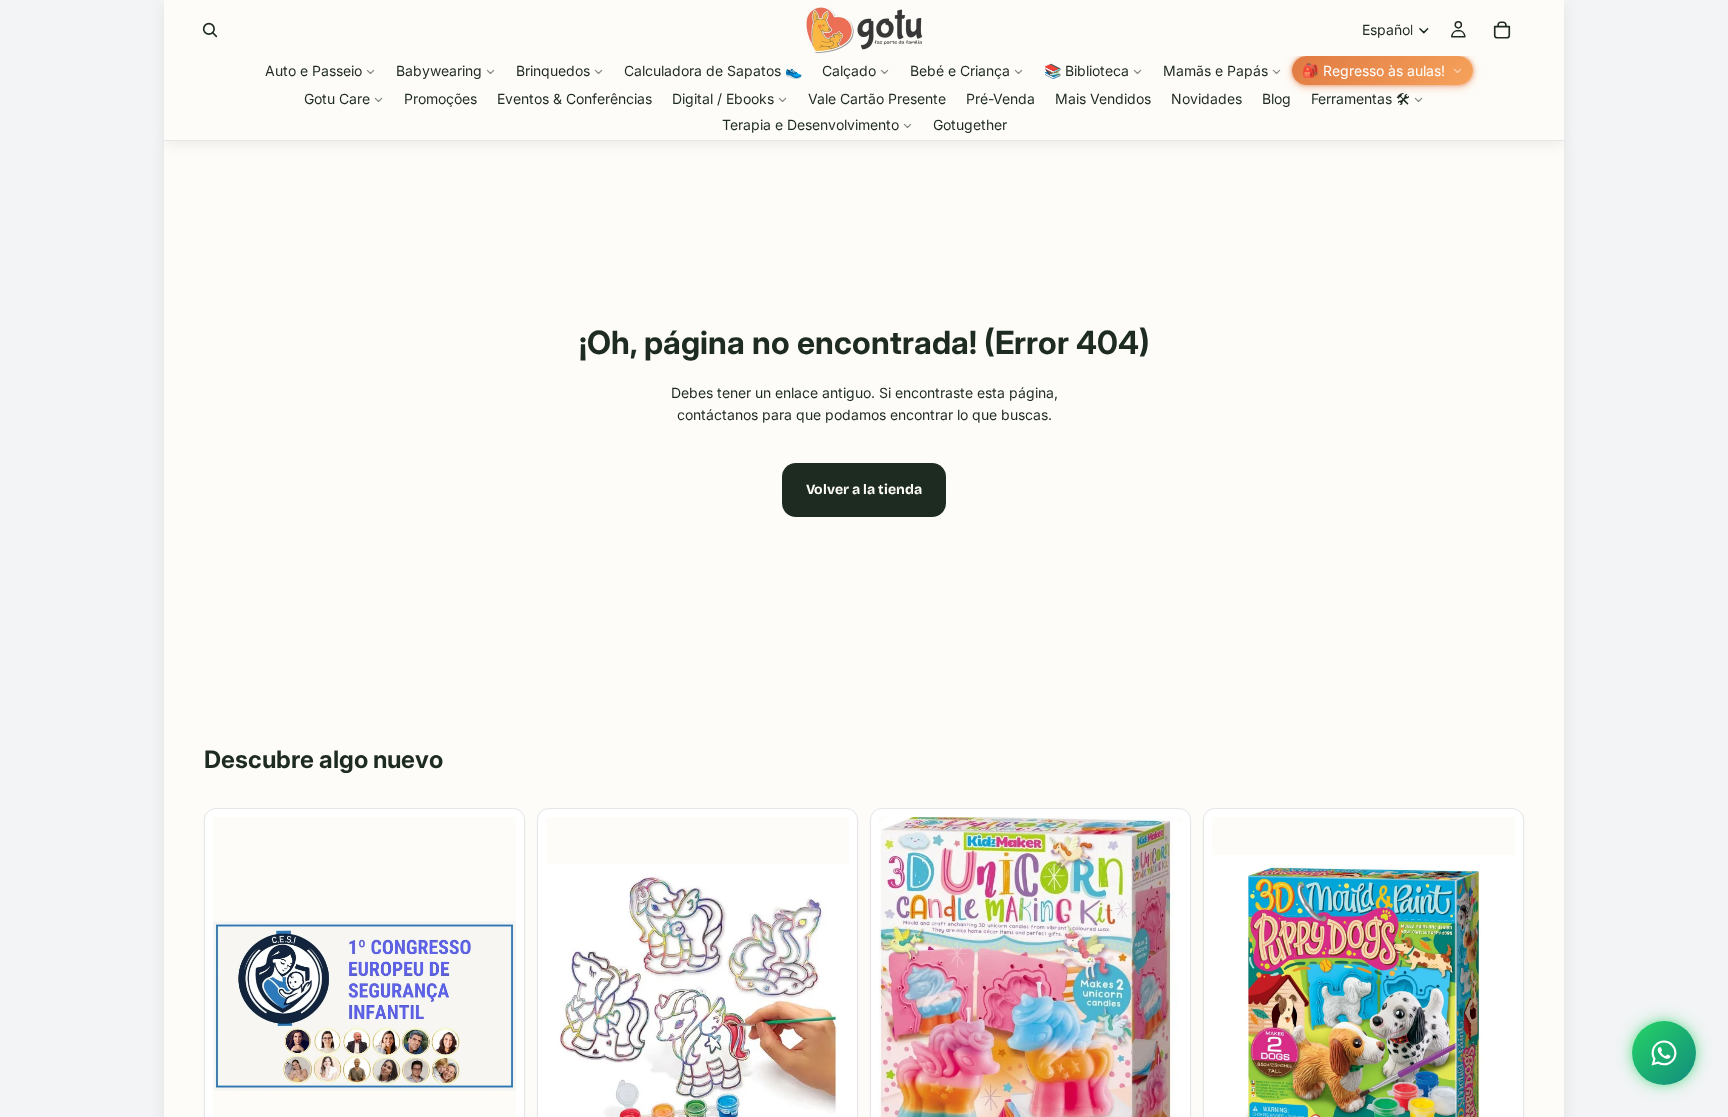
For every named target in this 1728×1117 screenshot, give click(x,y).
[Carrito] (1502, 30)
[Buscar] (210, 30)
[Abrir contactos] (1664, 1053)
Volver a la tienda (864, 489)
